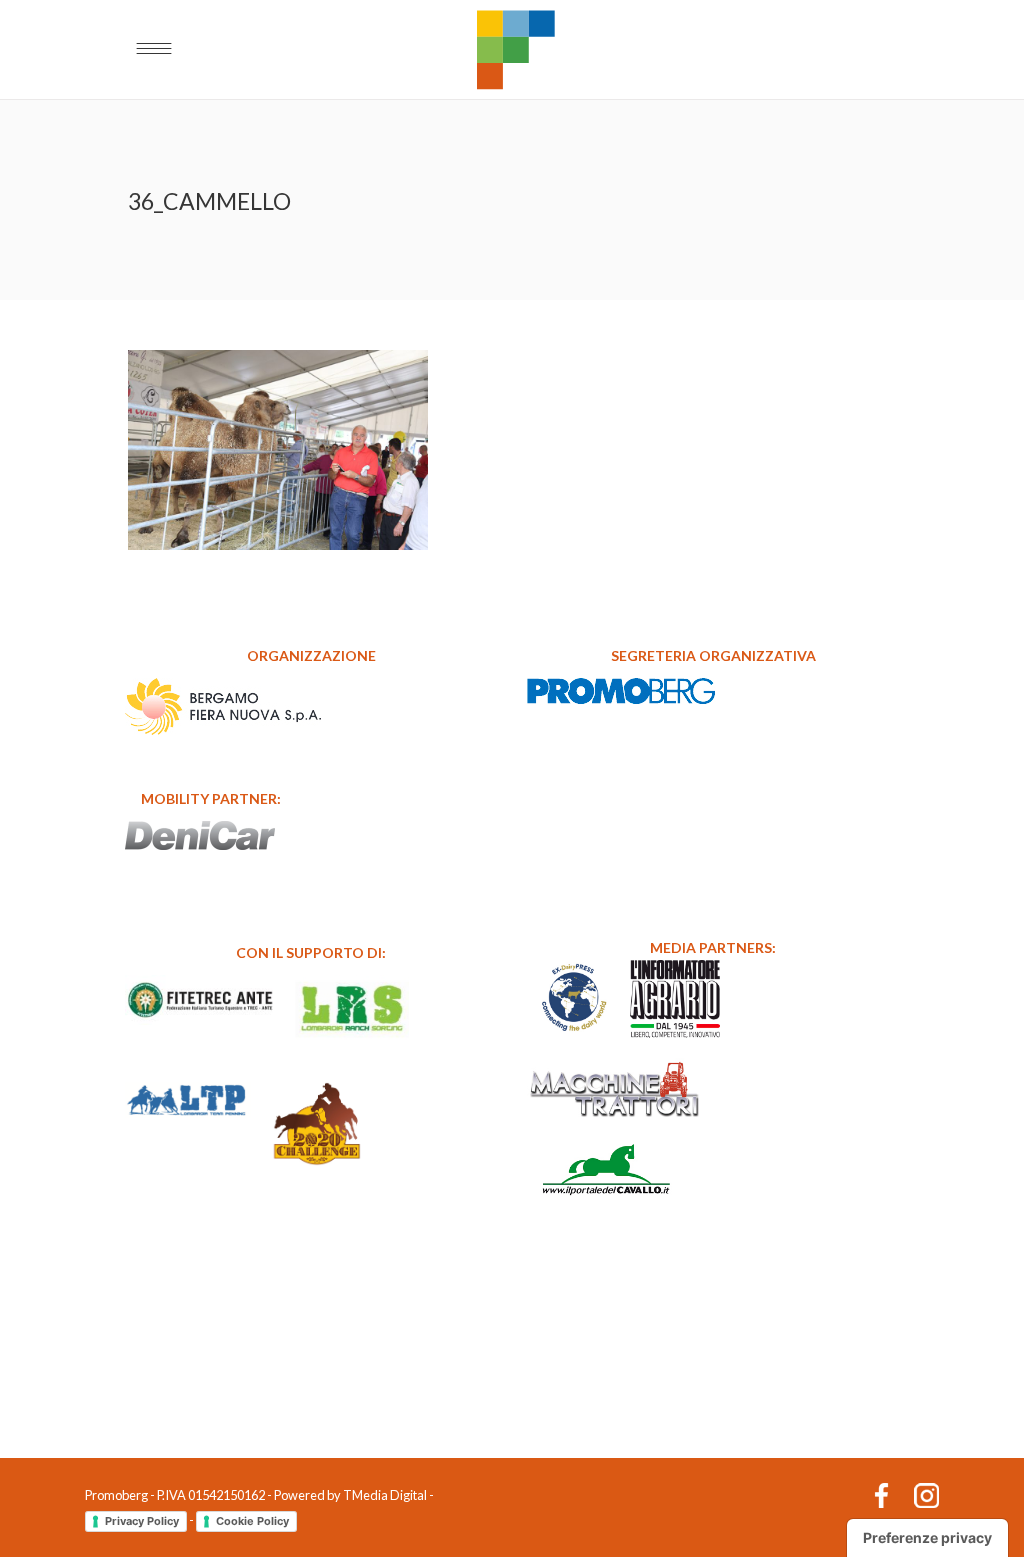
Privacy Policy (142, 1521)
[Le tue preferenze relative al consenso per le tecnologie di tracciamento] (927, 1538)
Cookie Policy (252, 1521)
